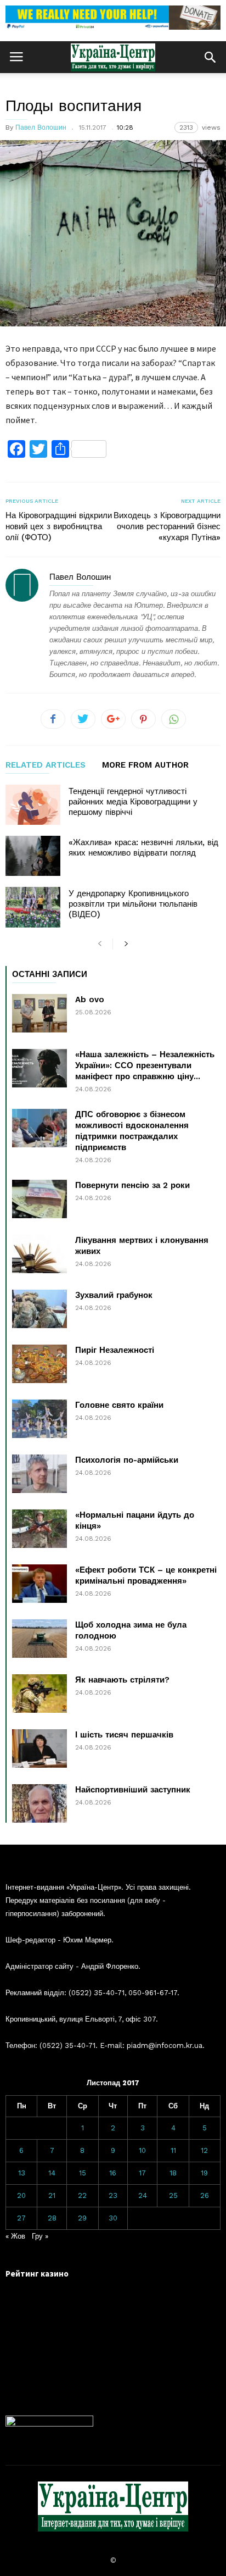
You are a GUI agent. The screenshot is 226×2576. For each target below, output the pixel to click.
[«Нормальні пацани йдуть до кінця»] (39, 1529)
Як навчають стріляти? (122, 1680)
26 (205, 2195)
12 (204, 2150)
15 (83, 2173)
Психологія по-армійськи (127, 1460)
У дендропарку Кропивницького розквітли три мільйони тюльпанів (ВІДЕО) (133, 904)
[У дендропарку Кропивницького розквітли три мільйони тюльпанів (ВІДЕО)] (33, 907)
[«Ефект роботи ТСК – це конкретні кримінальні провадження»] (39, 1584)
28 (52, 2218)
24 (143, 2195)
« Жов (15, 2236)
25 (173, 2195)
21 (52, 2195)
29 (82, 2218)
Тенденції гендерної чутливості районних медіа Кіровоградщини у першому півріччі (133, 802)
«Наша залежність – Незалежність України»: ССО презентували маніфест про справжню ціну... (145, 1065)
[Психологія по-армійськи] (39, 1474)
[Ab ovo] (39, 1013)
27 (21, 2218)
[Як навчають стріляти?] (39, 1694)
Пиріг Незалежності (115, 1350)
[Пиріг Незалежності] (39, 1364)
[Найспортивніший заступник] (39, 1803)
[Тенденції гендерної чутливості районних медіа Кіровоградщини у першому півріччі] (33, 805)
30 (113, 2218)
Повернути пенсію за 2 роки (132, 1185)
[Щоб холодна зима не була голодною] (39, 1639)
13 (22, 2173)
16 (113, 2173)
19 (204, 2173)
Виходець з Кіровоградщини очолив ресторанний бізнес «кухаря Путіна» (167, 526)
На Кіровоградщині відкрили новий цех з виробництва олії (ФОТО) (59, 526)
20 (21, 2195)
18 (173, 2173)
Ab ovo (90, 1000)
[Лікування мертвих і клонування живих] (39, 1254)
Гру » (40, 2236)
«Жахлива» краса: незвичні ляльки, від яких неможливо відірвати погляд (143, 848)
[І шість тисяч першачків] (39, 1748)
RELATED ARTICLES (46, 765)
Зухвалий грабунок (114, 1295)
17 (142, 2173)
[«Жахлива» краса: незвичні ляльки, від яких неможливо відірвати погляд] (33, 856)
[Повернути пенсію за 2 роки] (39, 1199)
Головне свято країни (119, 1405)
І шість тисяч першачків (124, 1735)
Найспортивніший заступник (133, 1790)
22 (82, 2195)
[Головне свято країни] (39, 1419)
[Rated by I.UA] (49, 2424)
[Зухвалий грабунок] (39, 1309)
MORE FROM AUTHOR (145, 765)
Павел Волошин (41, 127)
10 (142, 2150)
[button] (210, 57)
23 (113, 2195)
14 (52, 2173)
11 (173, 2150)
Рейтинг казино (37, 2274)
